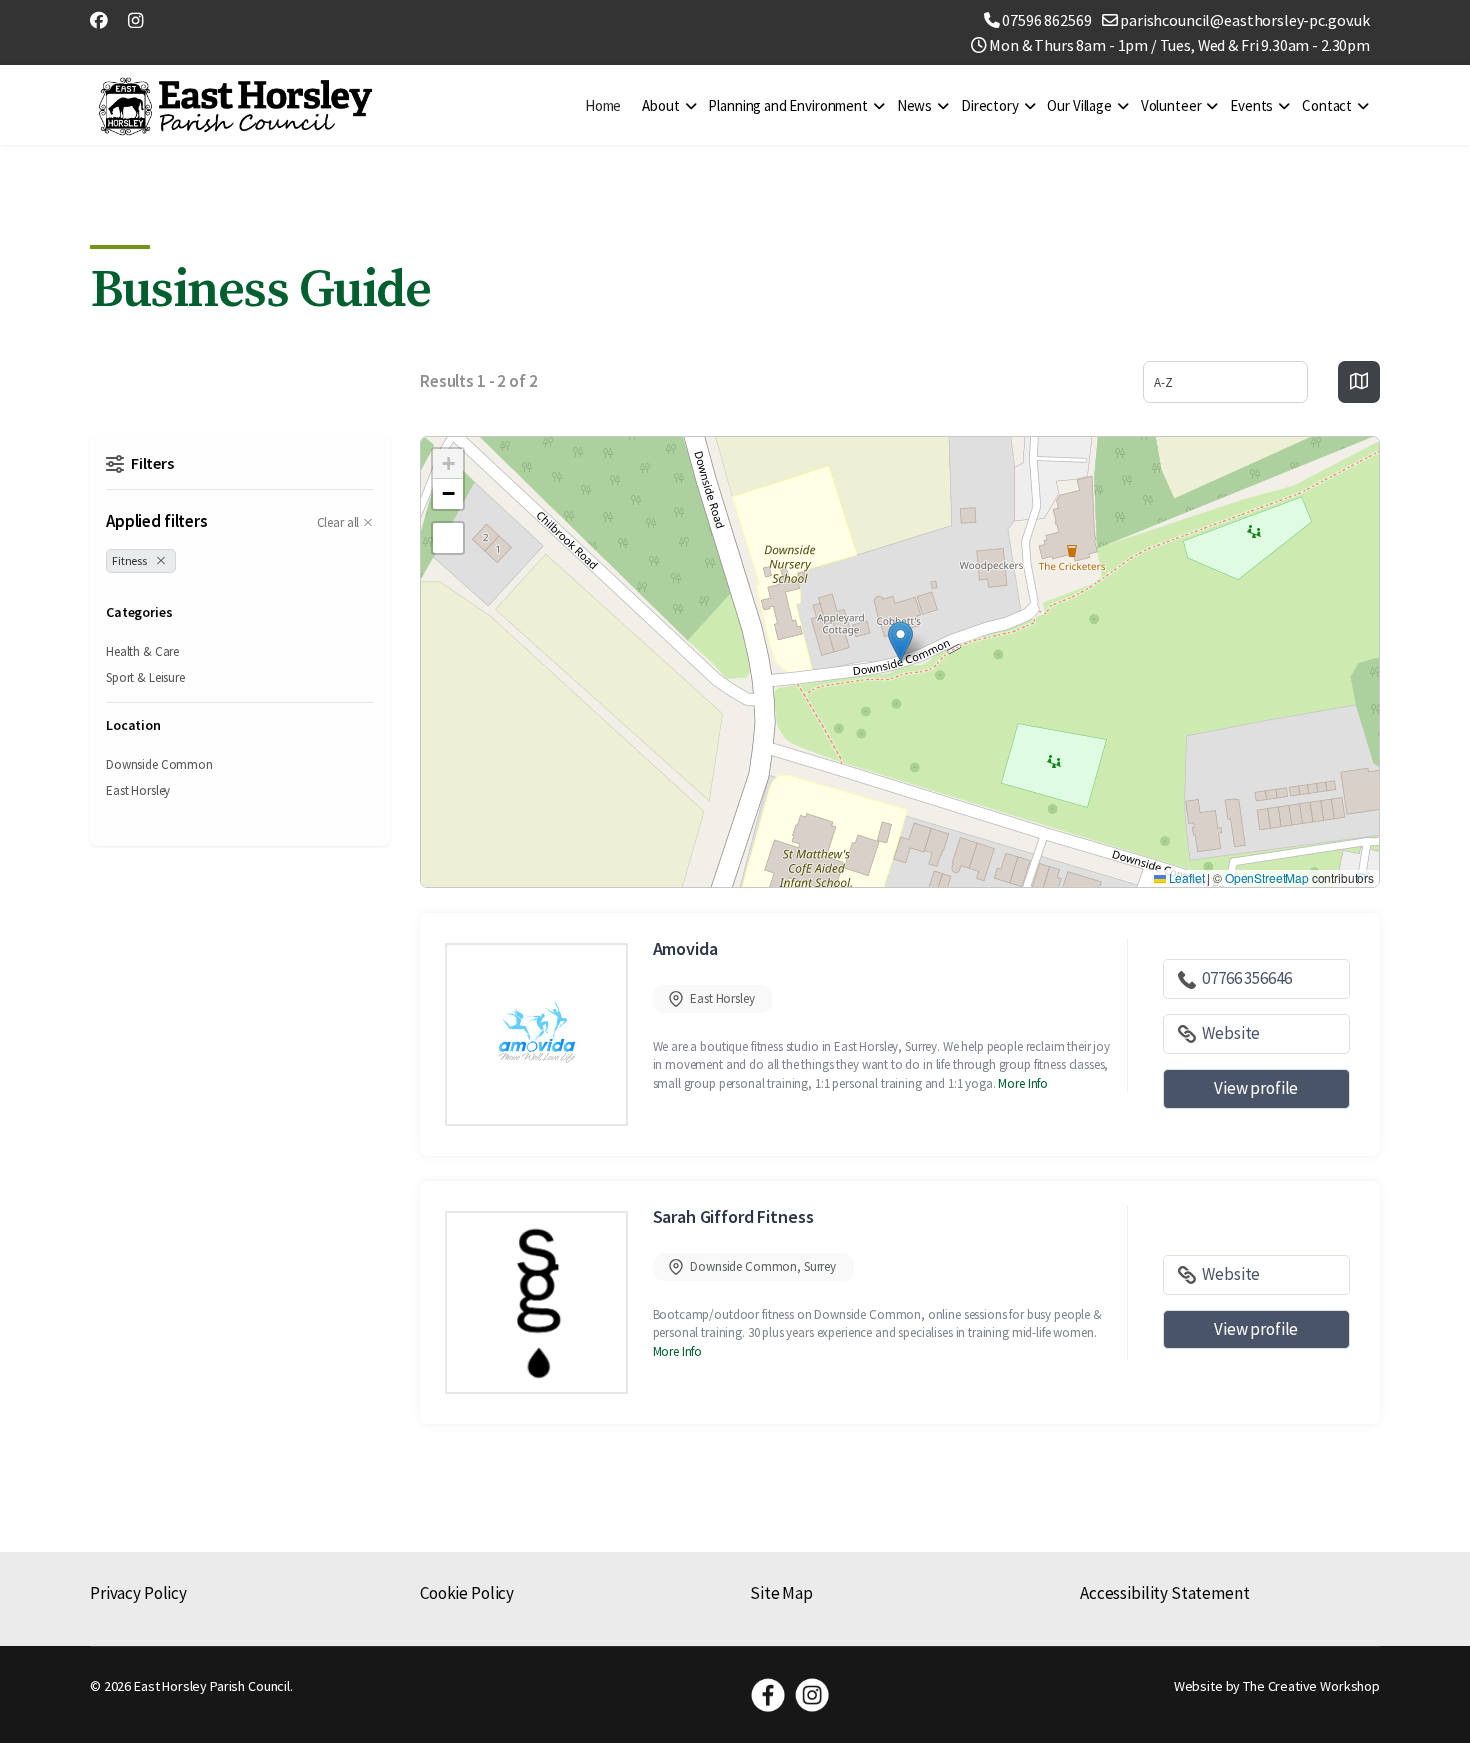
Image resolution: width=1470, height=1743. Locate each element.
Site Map (781, 1593)
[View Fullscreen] (448, 538)
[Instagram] (135, 21)
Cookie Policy (467, 1593)
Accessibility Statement (1165, 1593)
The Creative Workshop (1311, 1686)
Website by (1202, 1686)
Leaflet (1185, 877)
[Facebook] (99, 21)
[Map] (1359, 382)
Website (1230, 1033)
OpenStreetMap (1267, 877)
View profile (1256, 1088)
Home (603, 105)
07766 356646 (1246, 978)
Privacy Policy (138, 1593)
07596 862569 (1046, 20)
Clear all (338, 522)
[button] (900, 641)
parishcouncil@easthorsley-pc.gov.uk (1245, 20)
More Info (1023, 1083)
